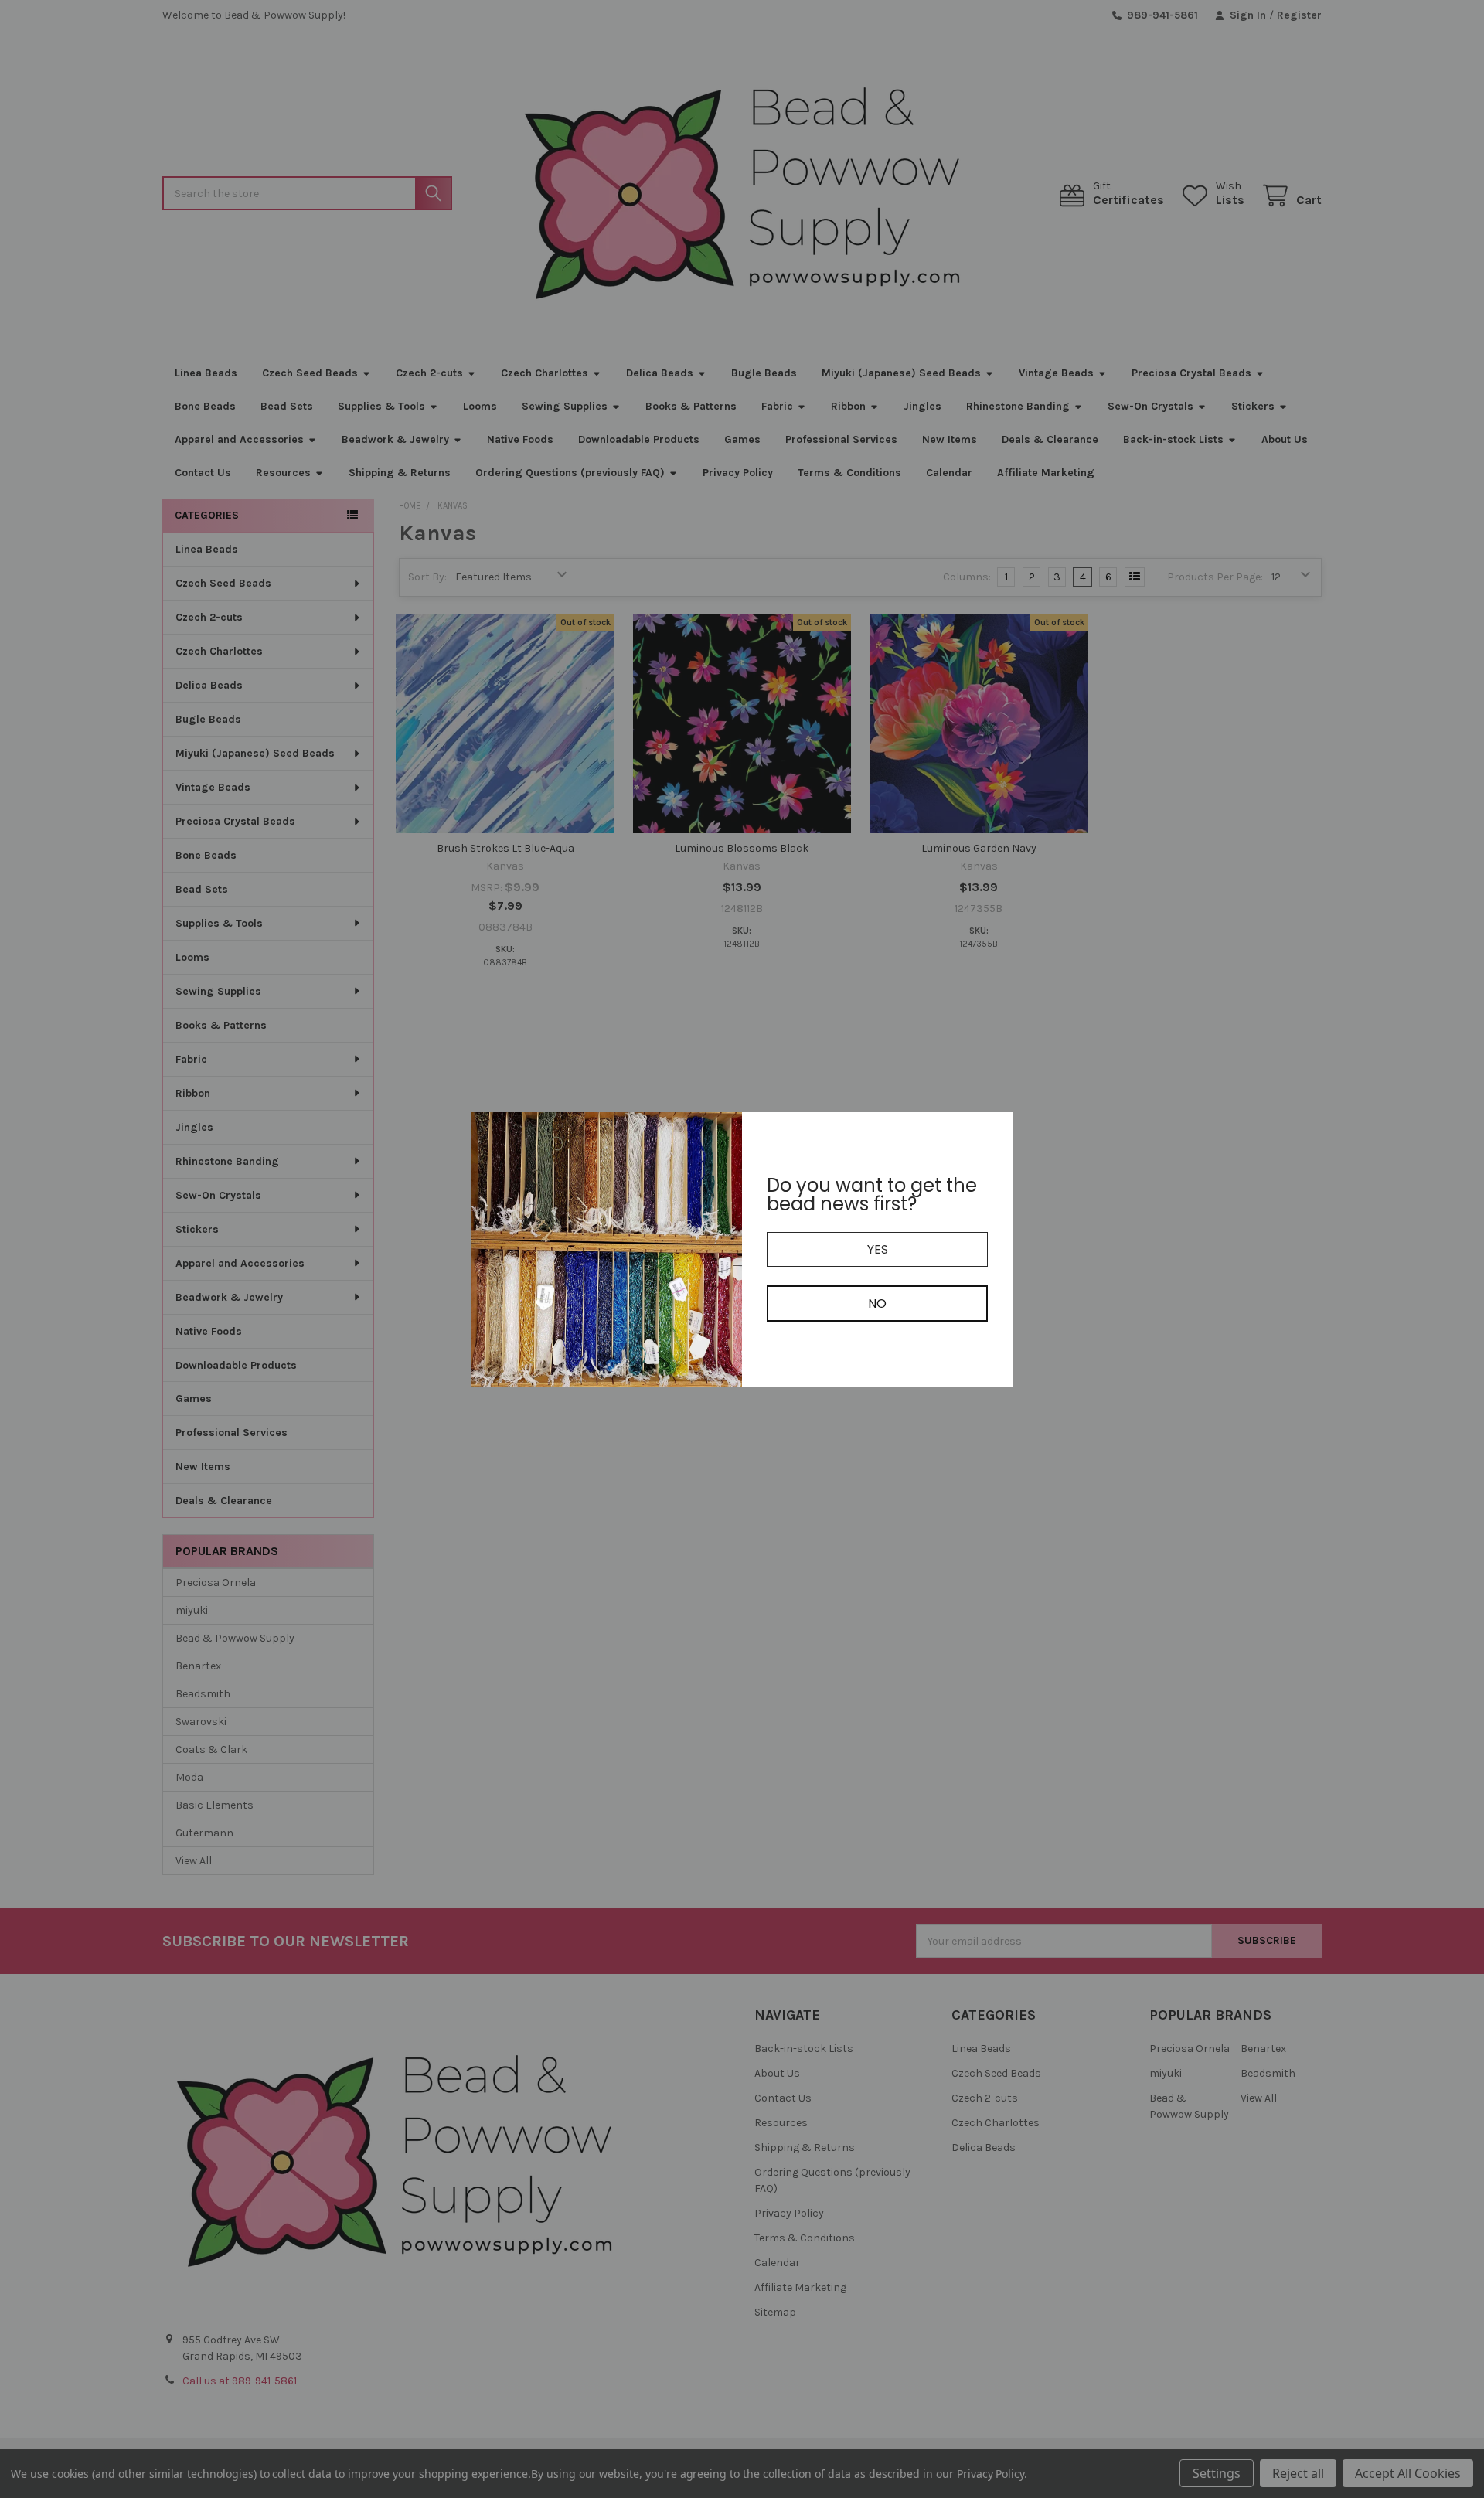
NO (877, 1303)
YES (878, 1249)
